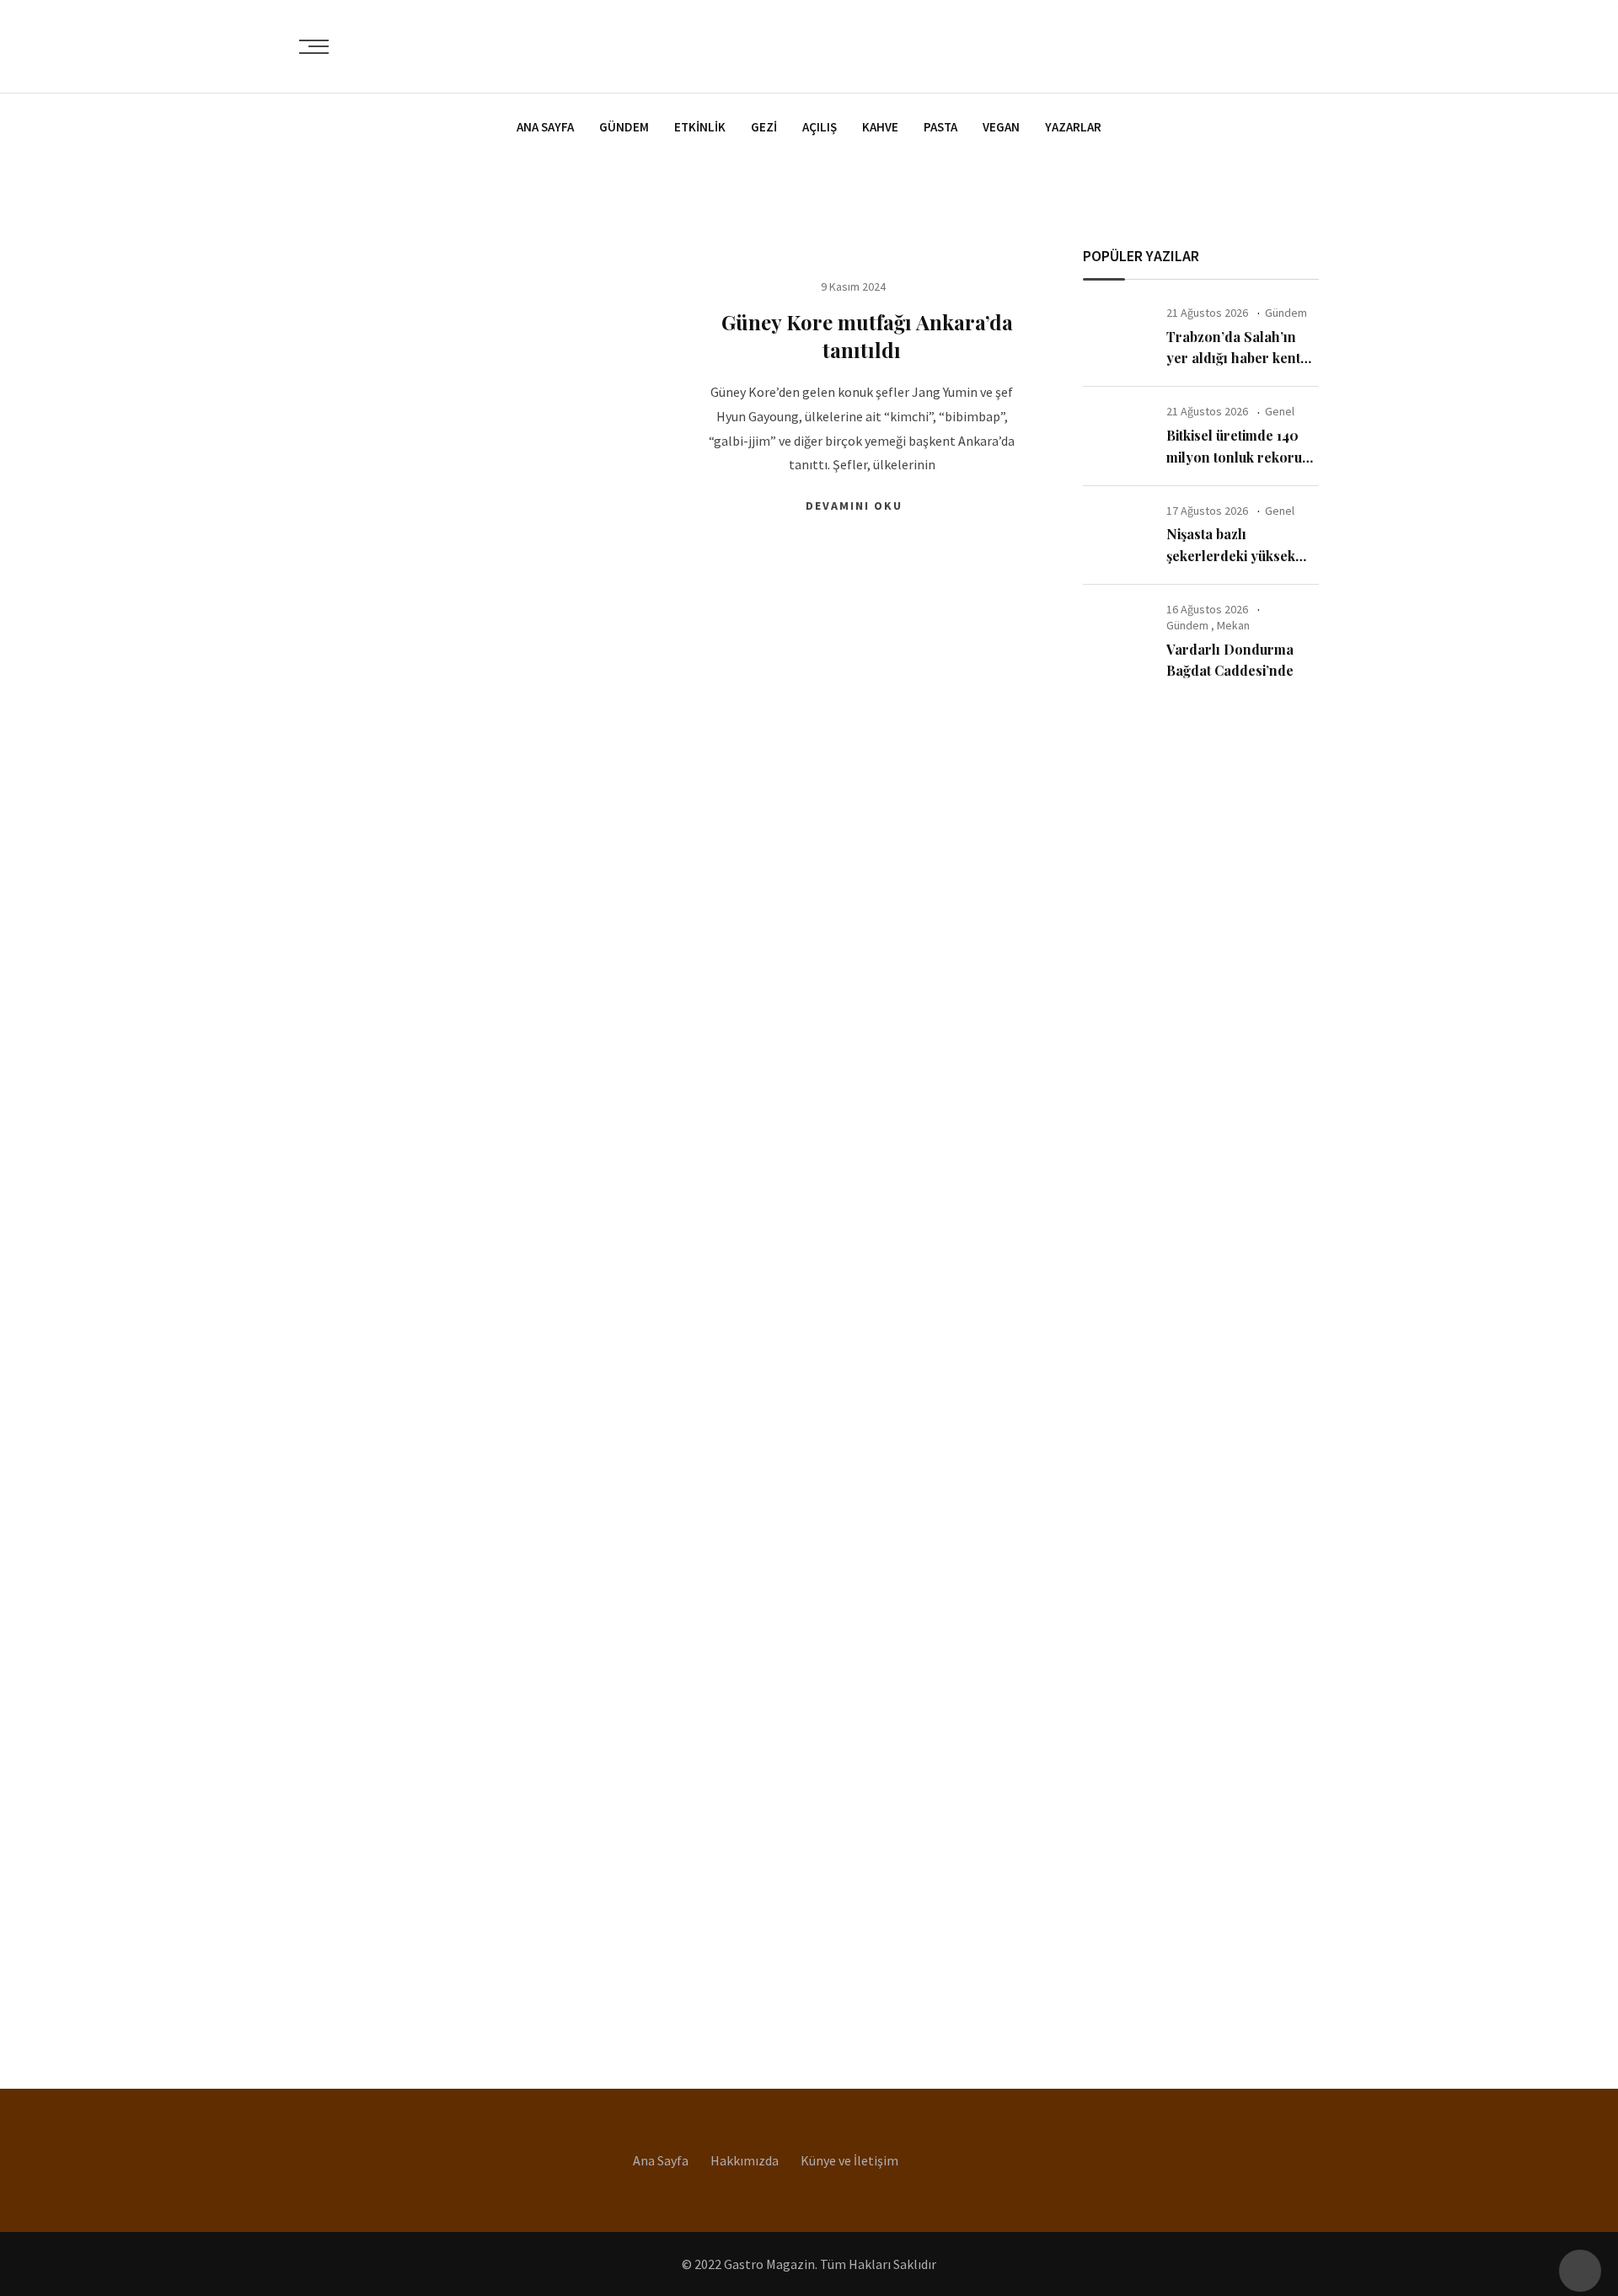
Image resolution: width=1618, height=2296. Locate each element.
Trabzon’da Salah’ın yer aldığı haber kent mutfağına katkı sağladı (1240, 358)
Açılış (820, 127)
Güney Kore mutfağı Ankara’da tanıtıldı (862, 336)
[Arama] (1312, 45)
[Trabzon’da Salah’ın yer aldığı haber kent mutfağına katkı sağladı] (1118, 337)
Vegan (1001, 127)
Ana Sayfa (545, 127)
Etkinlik (700, 127)
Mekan (1233, 625)
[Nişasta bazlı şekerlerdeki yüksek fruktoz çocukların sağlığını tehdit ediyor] (1118, 535)
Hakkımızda (745, 2160)
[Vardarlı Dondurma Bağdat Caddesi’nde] (1118, 634)
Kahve (880, 127)
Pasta (940, 127)
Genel (1280, 411)
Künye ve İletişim (849, 2160)
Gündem (624, 127)
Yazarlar (1073, 127)
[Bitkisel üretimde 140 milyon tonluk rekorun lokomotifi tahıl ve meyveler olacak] (1118, 436)
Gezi (764, 127)
